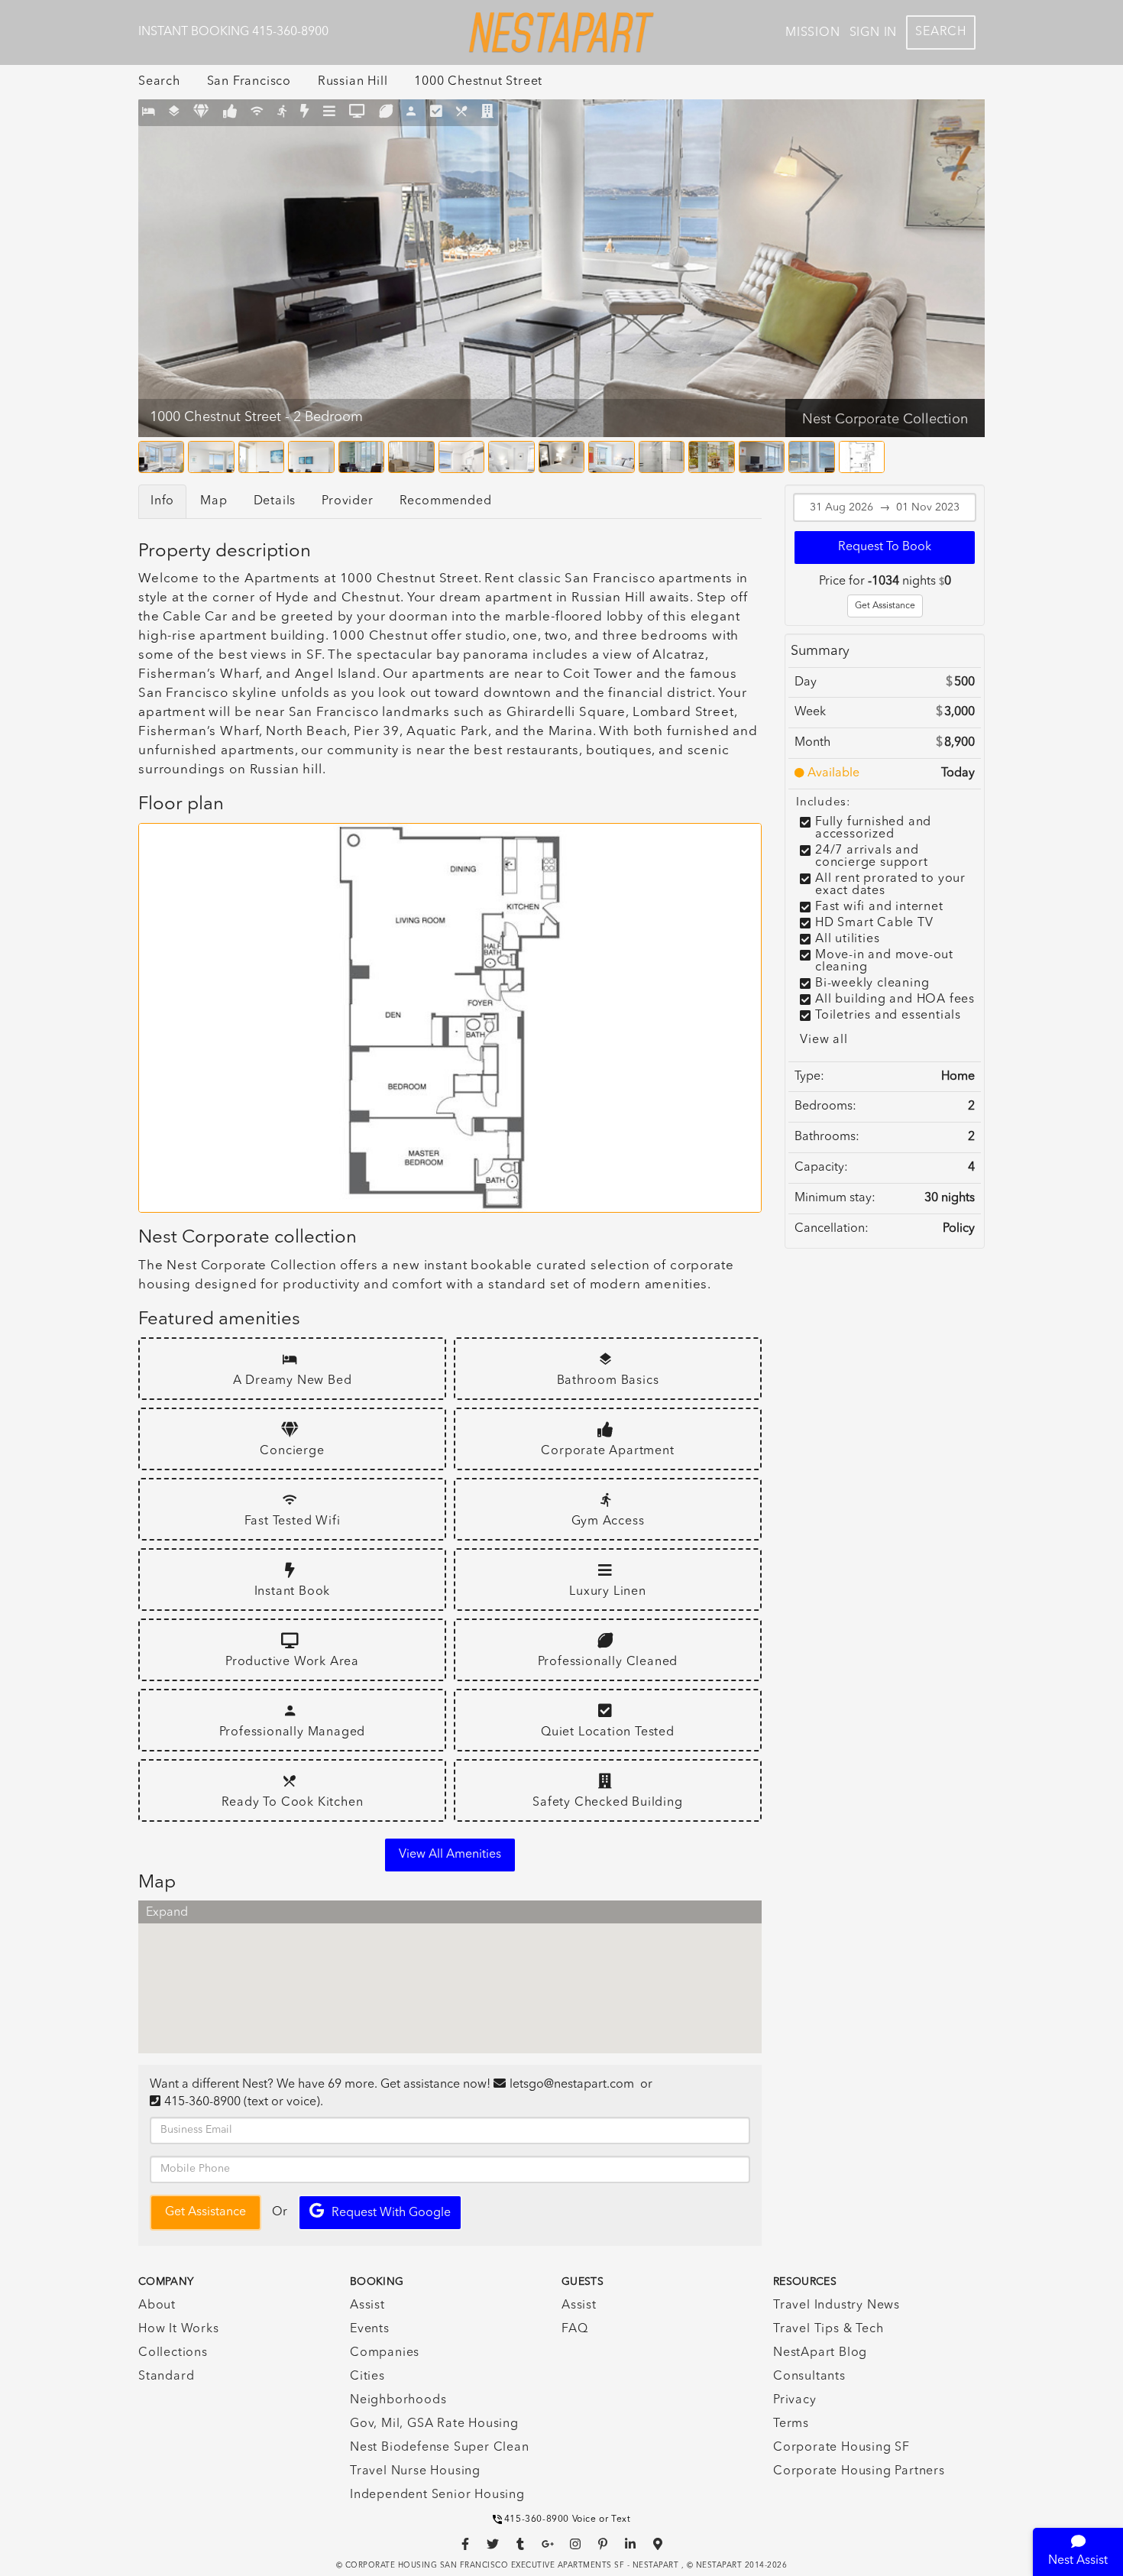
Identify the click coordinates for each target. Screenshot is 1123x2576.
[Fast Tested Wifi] (257, 113)
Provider (347, 501)
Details (275, 501)
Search (941, 32)
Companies (385, 2353)
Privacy (795, 2400)
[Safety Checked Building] (488, 113)
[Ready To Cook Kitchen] (462, 113)
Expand (167, 1913)
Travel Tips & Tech (828, 2329)
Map (214, 501)
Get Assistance (885, 606)
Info (162, 501)
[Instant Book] (305, 113)
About (157, 2305)
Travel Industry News (837, 2305)
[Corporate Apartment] (230, 113)
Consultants (809, 2377)
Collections (173, 2353)
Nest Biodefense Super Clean (440, 2448)
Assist (367, 2305)
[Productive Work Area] (357, 113)
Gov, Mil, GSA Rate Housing (434, 2424)
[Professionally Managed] (411, 113)
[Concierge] (201, 113)
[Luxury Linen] (330, 113)
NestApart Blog (820, 2353)
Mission (813, 33)
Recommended (446, 501)
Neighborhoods (398, 2400)
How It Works (179, 2329)
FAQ (574, 2329)
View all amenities (450, 1855)
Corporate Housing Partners (859, 2471)
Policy (959, 1229)
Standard (166, 2377)
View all (824, 1040)
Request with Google (391, 2213)
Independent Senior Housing (437, 2495)
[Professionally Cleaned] (386, 113)
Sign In (874, 33)
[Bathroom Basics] (175, 113)
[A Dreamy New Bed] (149, 113)
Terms (791, 2424)
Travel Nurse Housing (415, 2471)
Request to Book (885, 547)
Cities (367, 2377)
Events (370, 2329)
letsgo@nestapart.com (572, 2085)
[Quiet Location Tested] (437, 113)
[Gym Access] (282, 113)
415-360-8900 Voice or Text (568, 2519)
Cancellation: (832, 1229)
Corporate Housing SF (841, 2448)
